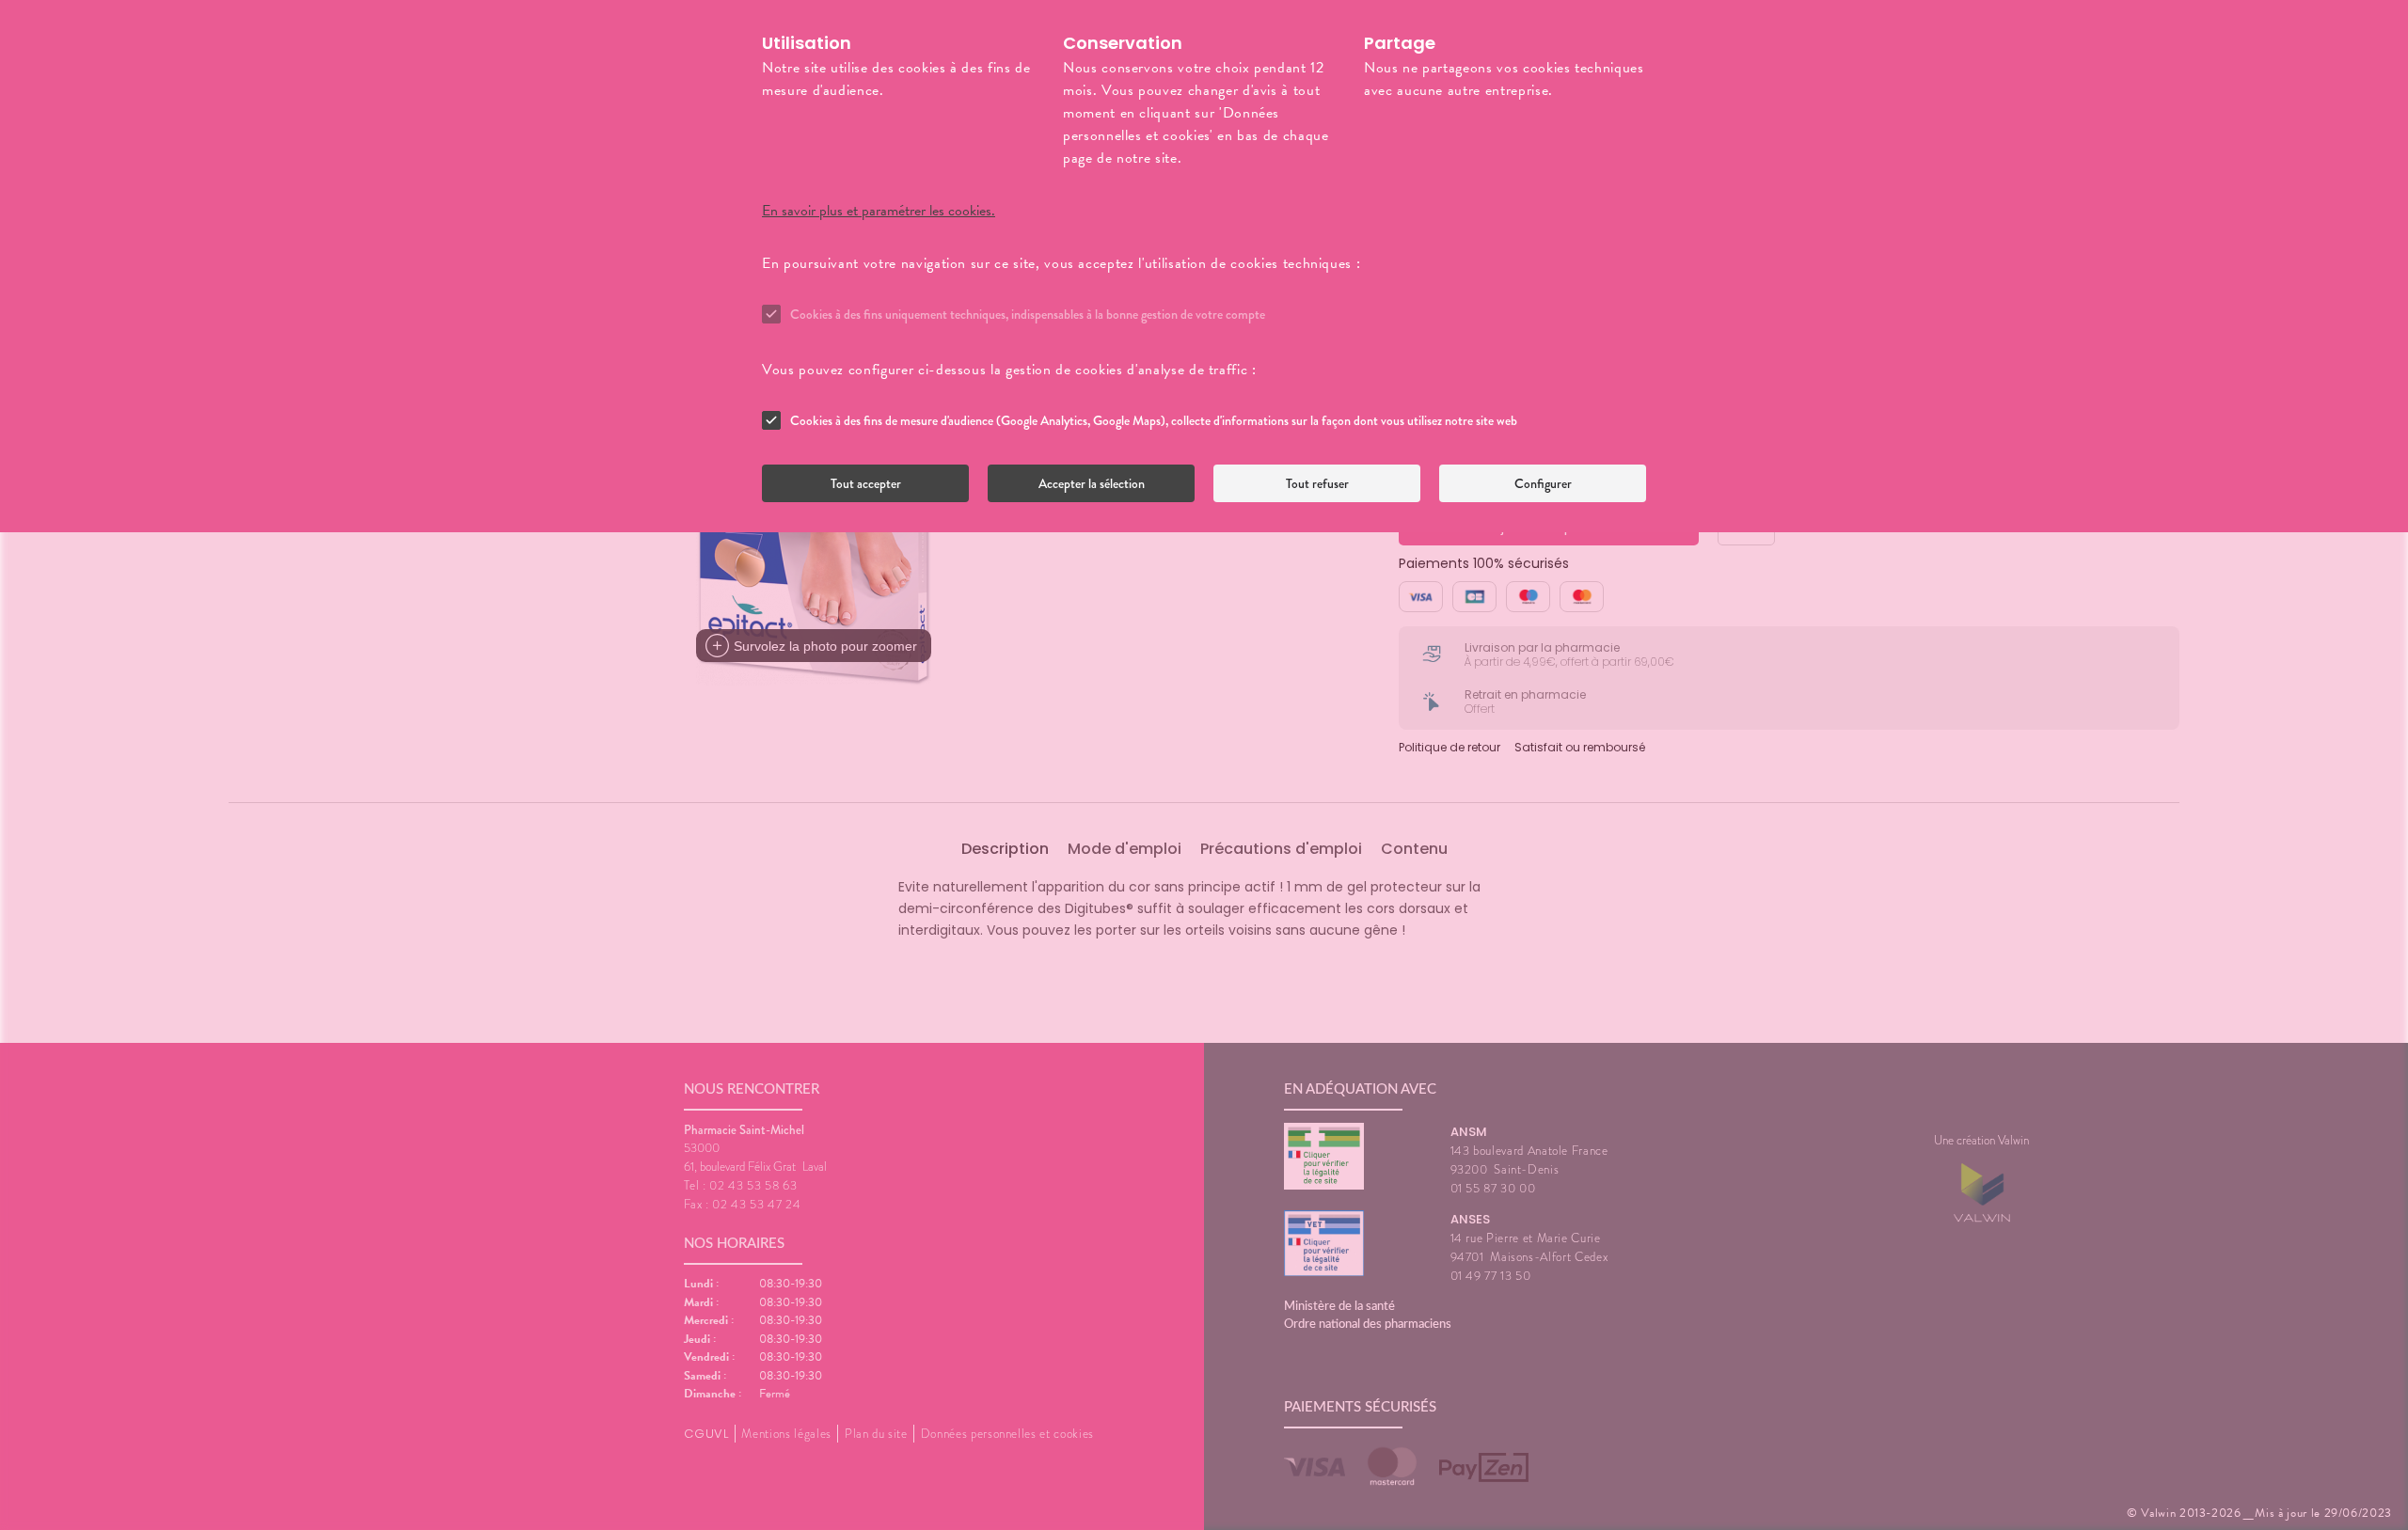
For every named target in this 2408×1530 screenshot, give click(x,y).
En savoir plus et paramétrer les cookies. (879, 211)
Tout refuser (1317, 483)
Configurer (1543, 483)
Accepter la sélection (1092, 483)
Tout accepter (866, 483)
